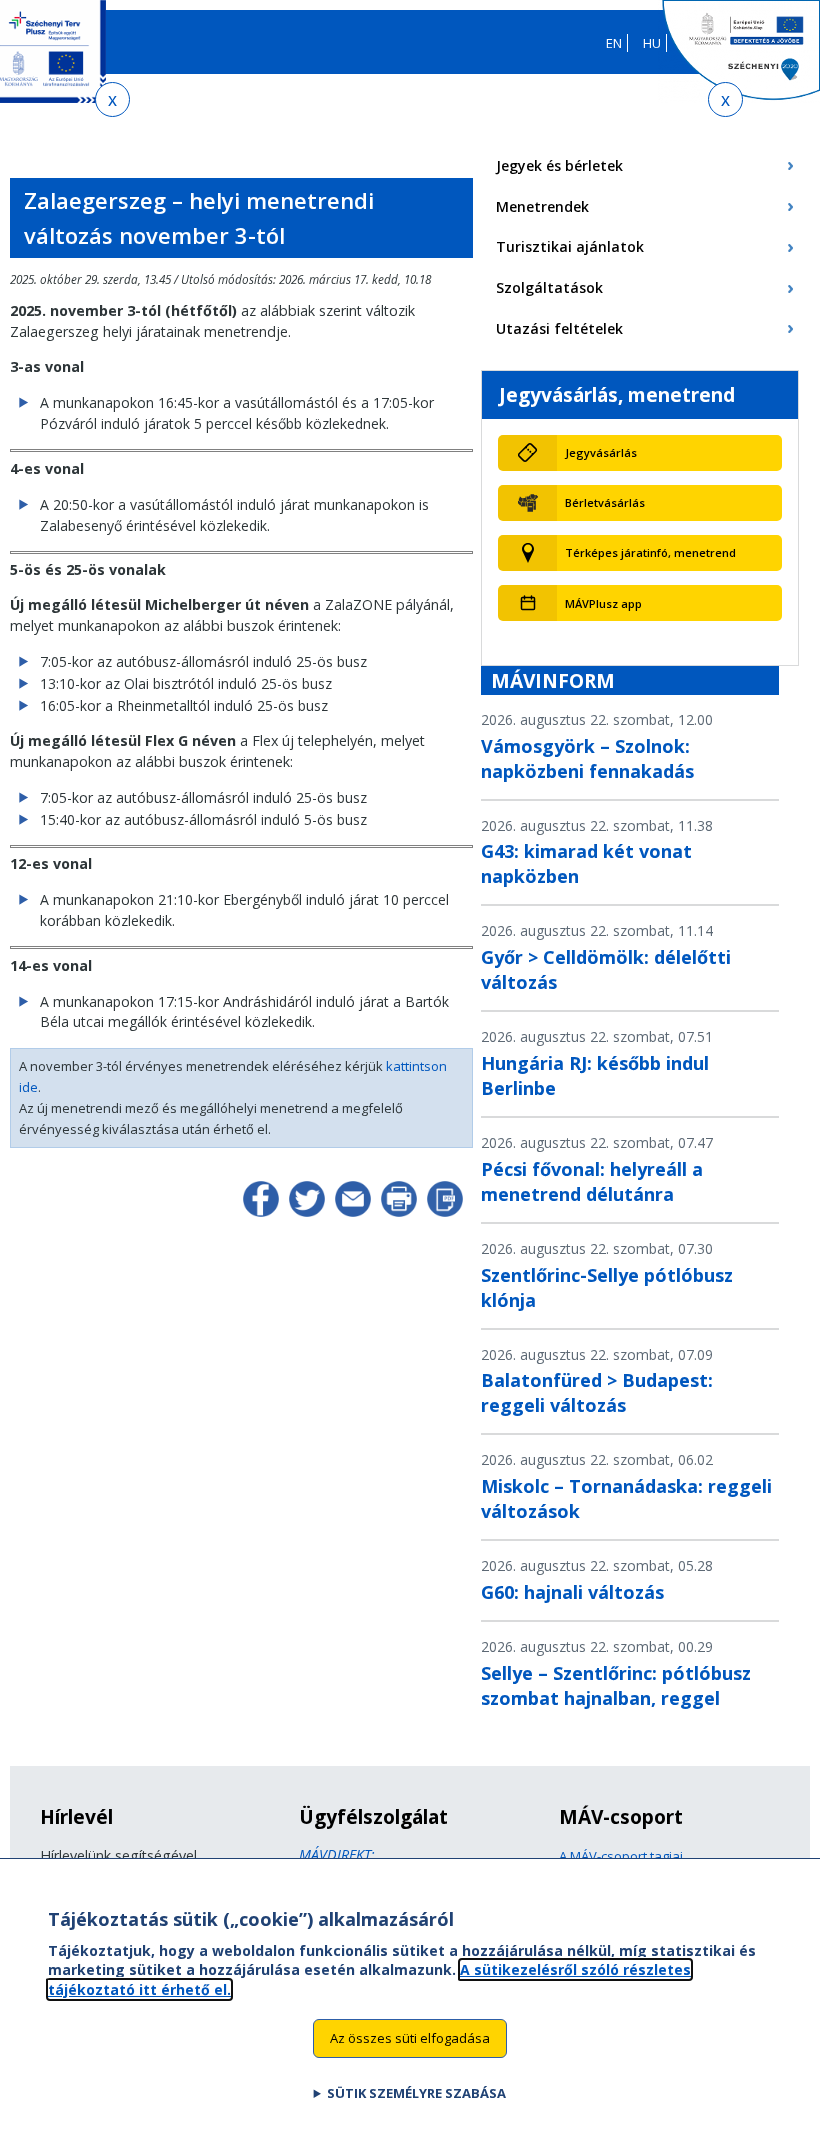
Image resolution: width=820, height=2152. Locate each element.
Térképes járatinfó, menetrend (650, 552)
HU (652, 43)
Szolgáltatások (549, 287)
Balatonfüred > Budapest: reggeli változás (597, 1392)
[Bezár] (112, 99)
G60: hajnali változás (572, 1592)
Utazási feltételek (559, 328)
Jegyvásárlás (601, 452)
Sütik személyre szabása (416, 2093)
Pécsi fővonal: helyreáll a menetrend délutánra (592, 1181)
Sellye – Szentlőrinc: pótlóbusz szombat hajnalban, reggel (616, 1685)
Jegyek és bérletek (559, 165)
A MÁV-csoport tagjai (621, 1856)
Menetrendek (542, 206)
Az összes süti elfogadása (410, 2038)
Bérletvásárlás (605, 502)
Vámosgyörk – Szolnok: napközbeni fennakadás (587, 758)
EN (614, 43)
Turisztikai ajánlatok (570, 246)
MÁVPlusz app (603, 603)
